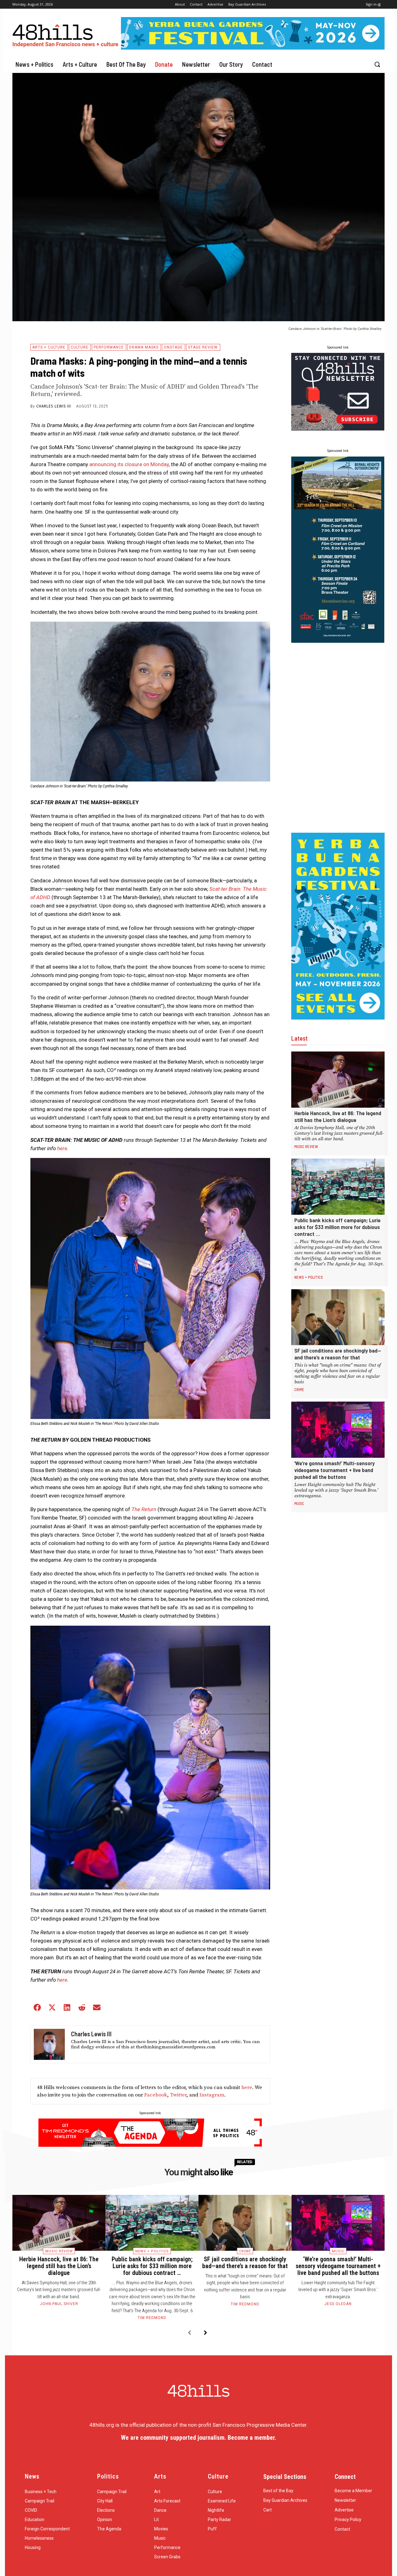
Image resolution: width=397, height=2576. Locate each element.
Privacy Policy (348, 2520)
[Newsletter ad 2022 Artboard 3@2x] (338, 429)
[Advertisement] (338, 738)
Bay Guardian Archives (285, 2500)
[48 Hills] (67, 34)
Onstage (173, 347)
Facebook (156, 2095)
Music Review (306, 1146)
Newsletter (345, 2500)
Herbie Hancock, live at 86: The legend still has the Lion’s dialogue (338, 1116)
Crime (299, 1389)
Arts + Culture (49, 347)
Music (299, 1503)
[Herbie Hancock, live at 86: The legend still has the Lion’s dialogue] (338, 1080)
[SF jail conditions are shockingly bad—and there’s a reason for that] (338, 1317)
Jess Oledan (338, 2304)
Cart (268, 2510)
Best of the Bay (278, 2491)
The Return (144, 1509)
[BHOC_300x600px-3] (338, 641)
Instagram (212, 2095)
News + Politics (309, 1277)
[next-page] (205, 2333)
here (247, 2087)
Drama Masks (144, 347)
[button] (377, 64)
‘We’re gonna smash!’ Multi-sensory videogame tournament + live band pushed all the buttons (335, 1470)
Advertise (344, 2510)
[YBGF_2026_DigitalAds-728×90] (253, 48)
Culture (80, 347)
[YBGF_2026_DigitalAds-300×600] (338, 1018)
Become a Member (353, 2491)
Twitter (178, 2095)
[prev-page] (189, 2333)
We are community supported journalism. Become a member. (198, 2438)
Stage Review (203, 347)
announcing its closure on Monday (129, 464)
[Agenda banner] (150, 2145)
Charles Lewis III (54, 406)
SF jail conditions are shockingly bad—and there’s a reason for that (338, 1354)
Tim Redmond (152, 2318)
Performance (109, 347)
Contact (342, 2529)
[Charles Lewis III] (49, 2044)
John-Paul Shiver (59, 2304)
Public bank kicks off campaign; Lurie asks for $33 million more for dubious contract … (337, 1227)
